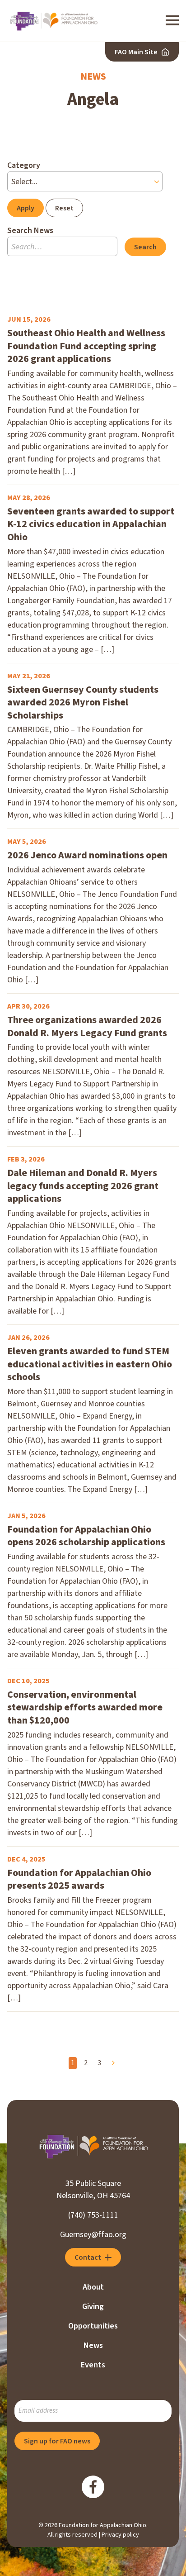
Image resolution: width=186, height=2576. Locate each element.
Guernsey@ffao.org (93, 2235)
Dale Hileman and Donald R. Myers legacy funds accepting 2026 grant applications (83, 1186)
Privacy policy (120, 2535)
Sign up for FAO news (57, 2441)
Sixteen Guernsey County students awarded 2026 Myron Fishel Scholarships (83, 703)
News (93, 2345)
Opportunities (93, 2326)
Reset (64, 208)
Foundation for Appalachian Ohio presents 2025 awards (79, 1879)
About (93, 2287)
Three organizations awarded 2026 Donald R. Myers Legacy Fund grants (87, 1026)
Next (113, 2063)
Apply (26, 208)
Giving (93, 2307)
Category (24, 165)
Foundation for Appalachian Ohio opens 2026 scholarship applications (86, 1536)
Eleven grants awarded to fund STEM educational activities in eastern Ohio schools (90, 1364)
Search (145, 247)
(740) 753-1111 (93, 2215)
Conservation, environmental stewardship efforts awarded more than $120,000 (85, 1708)
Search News (30, 231)
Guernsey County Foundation (53, 21)
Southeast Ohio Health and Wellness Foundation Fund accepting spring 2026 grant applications (86, 346)
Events (93, 2365)
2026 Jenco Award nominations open (87, 855)
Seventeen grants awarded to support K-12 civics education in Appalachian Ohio (91, 524)
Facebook (93, 2487)
